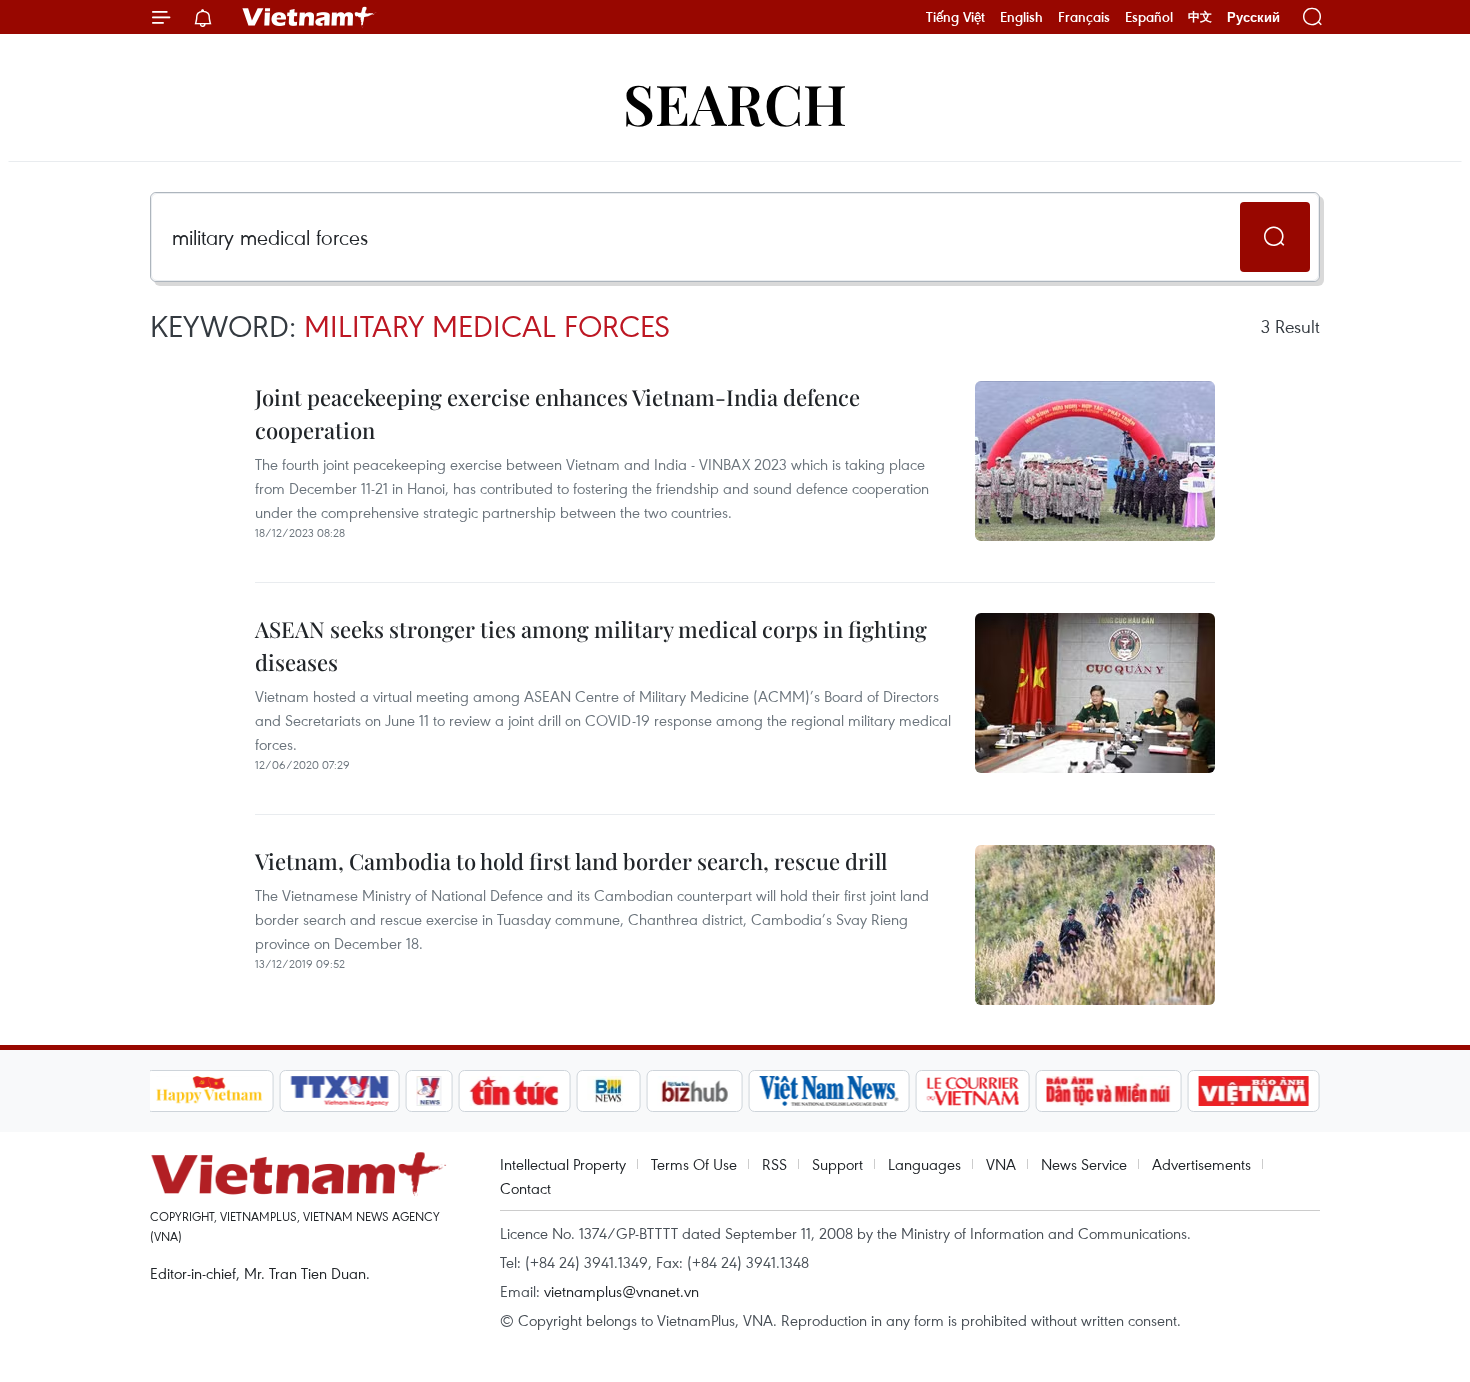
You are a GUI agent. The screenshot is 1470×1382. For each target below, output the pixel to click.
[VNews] (428, 1091)
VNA (1001, 1164)
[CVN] (973, 1091)
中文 (1200, 17)
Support (837, 1164)
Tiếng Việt (955, 17)
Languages (924, 1164)
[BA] (1254, 1091)
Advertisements (1201, 1164)
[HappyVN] (210, 1091)
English (1021, 17)
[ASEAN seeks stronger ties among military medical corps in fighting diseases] (1095, 693)
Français (1084, 17)
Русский (1253, 17)
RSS (774, 1164)
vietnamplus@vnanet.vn (621, 1291)
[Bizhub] (695, 1091)
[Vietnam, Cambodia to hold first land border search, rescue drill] (1095, 925)
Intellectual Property (563, 1164)
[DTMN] (1109, 1091)
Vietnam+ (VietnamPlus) (309, 17)
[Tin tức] (514, 1091)
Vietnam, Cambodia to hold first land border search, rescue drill (571, 861)
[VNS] (829, 1091)
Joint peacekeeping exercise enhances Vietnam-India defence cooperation (557, 413)
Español (1149, 17)
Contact (525, 1188)
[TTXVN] (339, 1091)
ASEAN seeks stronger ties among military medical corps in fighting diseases (591, 645)
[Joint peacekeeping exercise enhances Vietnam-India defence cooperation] (1095, 461)
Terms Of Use (694, 1164)
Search (735, 102)
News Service (1084, 1164)
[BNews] (608, 1091)
